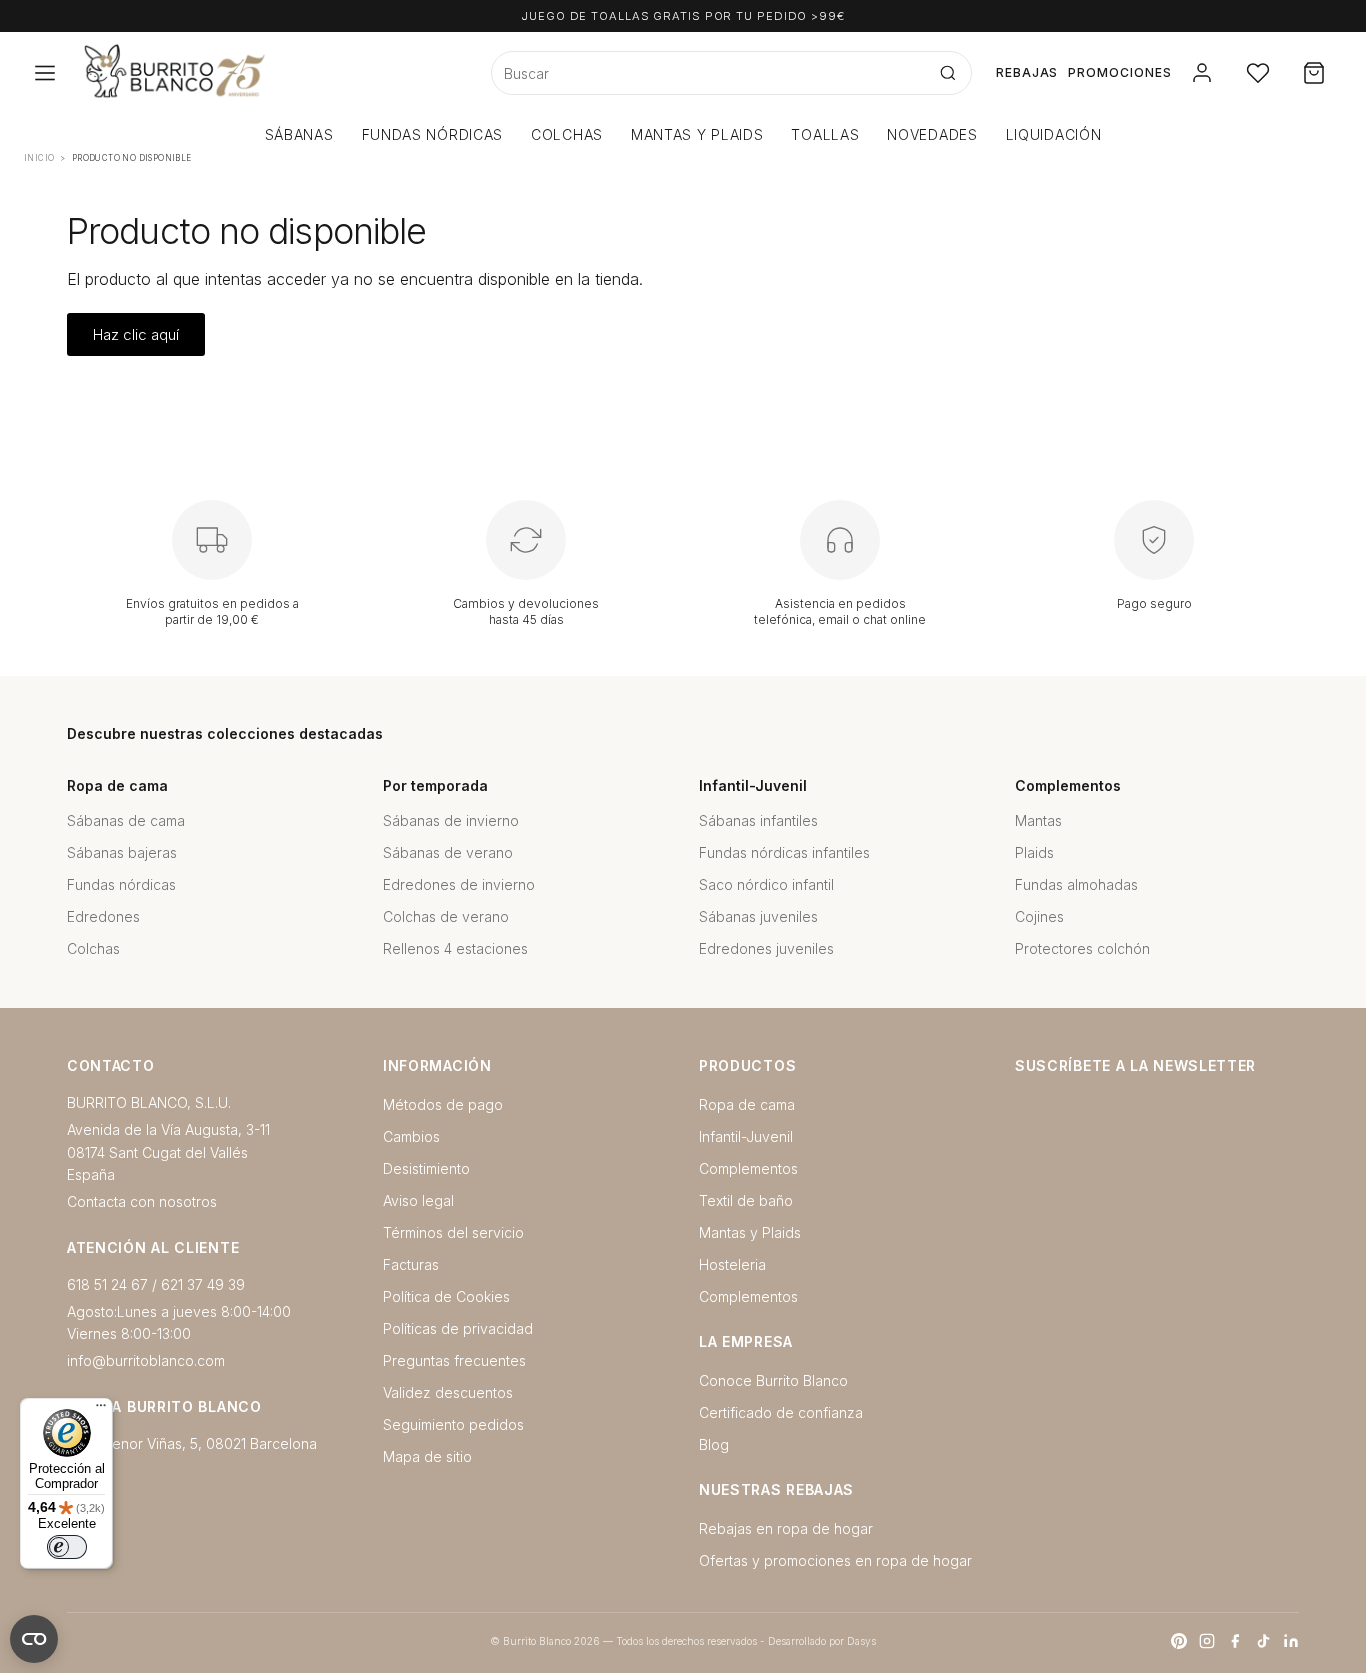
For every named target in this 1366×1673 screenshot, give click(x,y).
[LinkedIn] (1291, 1641)
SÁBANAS (299, 134)
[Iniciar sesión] (1202, 73)
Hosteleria (732, 1264)
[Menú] (101, 1410)
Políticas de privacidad (458, 1328)
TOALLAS (825, 134)
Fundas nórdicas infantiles (784, 852)
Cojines (1039, 916)
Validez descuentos (448, 1392)
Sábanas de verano (448, 852)
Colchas (93, 948)
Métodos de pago (443, 1104)
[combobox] (708, 73)
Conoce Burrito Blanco (773, 1380)
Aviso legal (418, 1200)
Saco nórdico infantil (766, 884)
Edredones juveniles (766, 948)
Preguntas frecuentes (454, 1360)
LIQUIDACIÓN (1054, 134)
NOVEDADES (932, 134)
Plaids (1034, 852)
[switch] (67, 1547)
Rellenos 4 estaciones (455, 948)
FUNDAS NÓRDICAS (433, 134)
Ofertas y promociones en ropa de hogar (835, 1560)
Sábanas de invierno (451, 820)
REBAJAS (1027, 72)
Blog (714, 1444)
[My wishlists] (1258, 73)
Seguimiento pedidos (453, 1424)
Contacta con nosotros (142, 1201)
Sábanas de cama (126, 820)
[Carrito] (1314, 73)
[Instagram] (1207, 1641)
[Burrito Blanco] (272, 73)
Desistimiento (426, 1168)
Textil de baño (746, 1200)
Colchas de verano (446, 916)
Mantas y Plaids (750, 1232)
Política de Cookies (446, 1296)
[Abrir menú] (45, 73)
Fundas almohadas (1076, 884)
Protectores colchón (1082, 948)
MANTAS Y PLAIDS (697, 134)
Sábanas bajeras (122, 852)
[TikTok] (1263, 1641)
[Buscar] (948, 73)
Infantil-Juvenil (746, 1136)
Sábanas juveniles (758, 916)
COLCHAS (567, 134)
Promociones (1120, 72)
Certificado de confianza (781, 1412)
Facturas (411, 1264)
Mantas (1038, 820)
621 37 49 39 (203, 1284)
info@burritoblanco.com (146, 1360)
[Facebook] (1235, 1641)
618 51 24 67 (107, 1284)
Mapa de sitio (427, 1456)
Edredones (103, 916)
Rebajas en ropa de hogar (786, 1528)
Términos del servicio (453, 1232)
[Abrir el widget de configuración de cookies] (34, 1639)
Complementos (748, 1168)
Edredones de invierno (459, 884)
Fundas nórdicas (121, 884)
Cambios (411, 1136)
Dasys (861, 1641)
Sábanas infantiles (758, 820)
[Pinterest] (1179, 1641)
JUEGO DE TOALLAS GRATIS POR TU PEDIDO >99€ (683, 16)
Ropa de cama (747, 1104)
